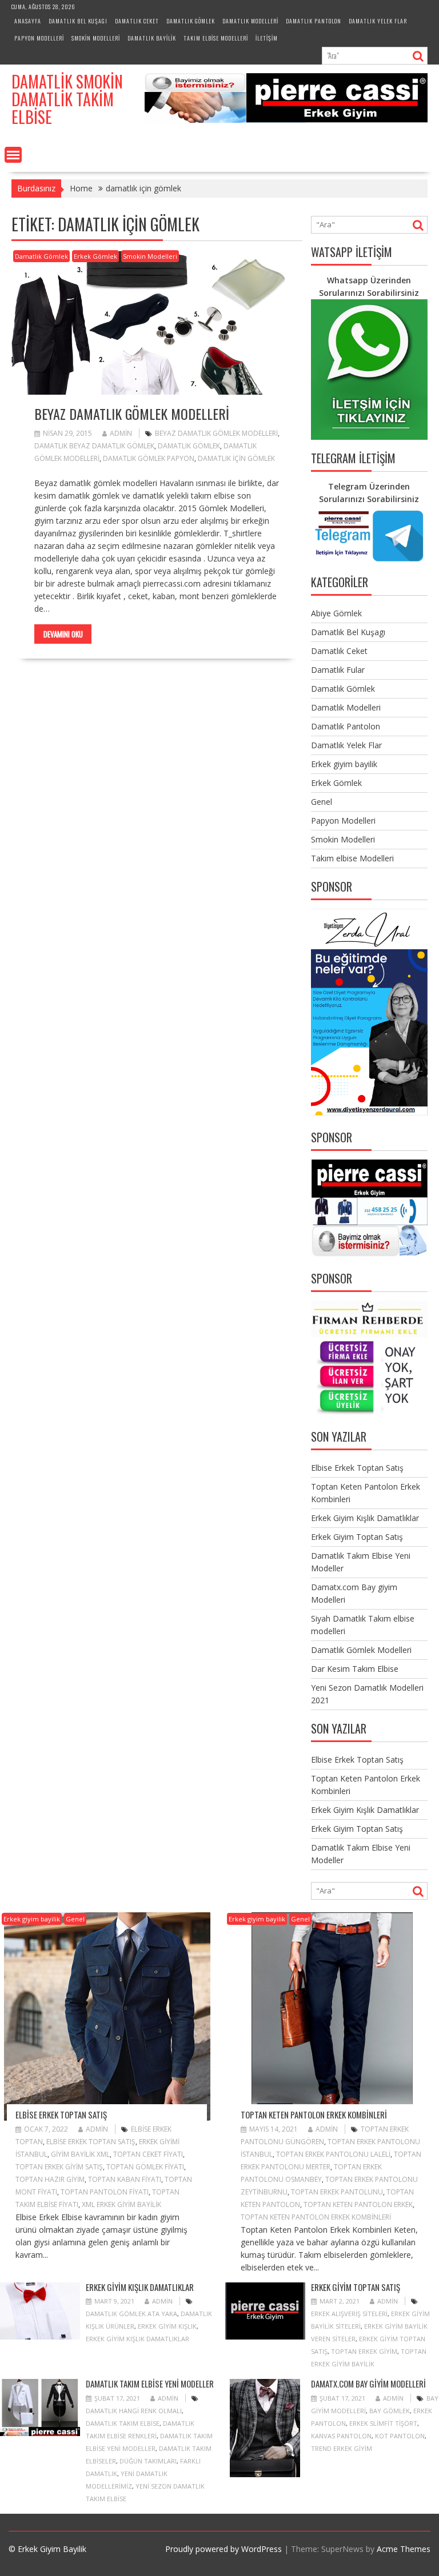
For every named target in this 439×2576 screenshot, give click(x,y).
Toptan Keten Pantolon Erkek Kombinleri (314, 2114)
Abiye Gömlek (336, 613)
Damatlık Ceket (137, 21)
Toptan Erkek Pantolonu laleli (333, 2154)
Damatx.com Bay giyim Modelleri (368, 2384)
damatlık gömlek (189, 446)
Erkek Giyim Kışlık (167, 2326)
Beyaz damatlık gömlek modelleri (132, 414)
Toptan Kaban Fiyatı (125, 2179)
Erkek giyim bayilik (344, 764)
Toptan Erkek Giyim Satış (59, 2167)
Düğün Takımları (148, 2461)
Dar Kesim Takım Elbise (355, 1669)
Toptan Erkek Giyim (364, 2351)
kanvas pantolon (341, 2436)
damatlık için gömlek (236, 458)
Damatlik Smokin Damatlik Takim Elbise (67, 99)
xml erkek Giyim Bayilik (121, 2204)
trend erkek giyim (342, 2448)
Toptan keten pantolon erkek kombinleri (316, 2217)
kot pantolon (400, 2436)
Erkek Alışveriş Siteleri (349, 2314)
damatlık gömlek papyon (149, 458)
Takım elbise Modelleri (216, 38)
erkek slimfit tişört (383, 2423)
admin (121, 433)
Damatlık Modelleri (250, 21)
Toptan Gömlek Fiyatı (145, 2167)
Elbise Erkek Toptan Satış (357, 1468)
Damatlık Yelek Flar (378, 21)
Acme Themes (404, 2549)
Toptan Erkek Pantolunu (337, 2192)
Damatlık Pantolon (314, 21)
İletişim (267, 38)
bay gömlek (390, 2411)
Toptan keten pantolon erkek (358, 2204)
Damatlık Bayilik (152, 38)
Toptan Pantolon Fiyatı (105, 2192)
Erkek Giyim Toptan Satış (357, 1537)
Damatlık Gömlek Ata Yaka (131, 2314)
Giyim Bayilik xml (80, 2154)
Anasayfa (28, 21)
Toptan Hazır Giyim (50, 2179)
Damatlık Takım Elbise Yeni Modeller (150, 2384)
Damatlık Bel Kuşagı (78, 21)
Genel (322, 802)
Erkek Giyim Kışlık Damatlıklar (365, 1518)
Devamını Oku (63, 634)
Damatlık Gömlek (191, 21)
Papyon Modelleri (39, 38)
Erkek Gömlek (95, 256)
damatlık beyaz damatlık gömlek (94, 446)
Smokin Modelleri (96, 38)
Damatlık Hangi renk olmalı (134, 2411)
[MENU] (13, 155)
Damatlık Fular (338, 670)
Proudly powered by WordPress (224, 2549)
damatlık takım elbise (123, 2423)
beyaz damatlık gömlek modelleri (216, 433)
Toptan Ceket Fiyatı (148, 2154)
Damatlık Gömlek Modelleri (361, 1650)
